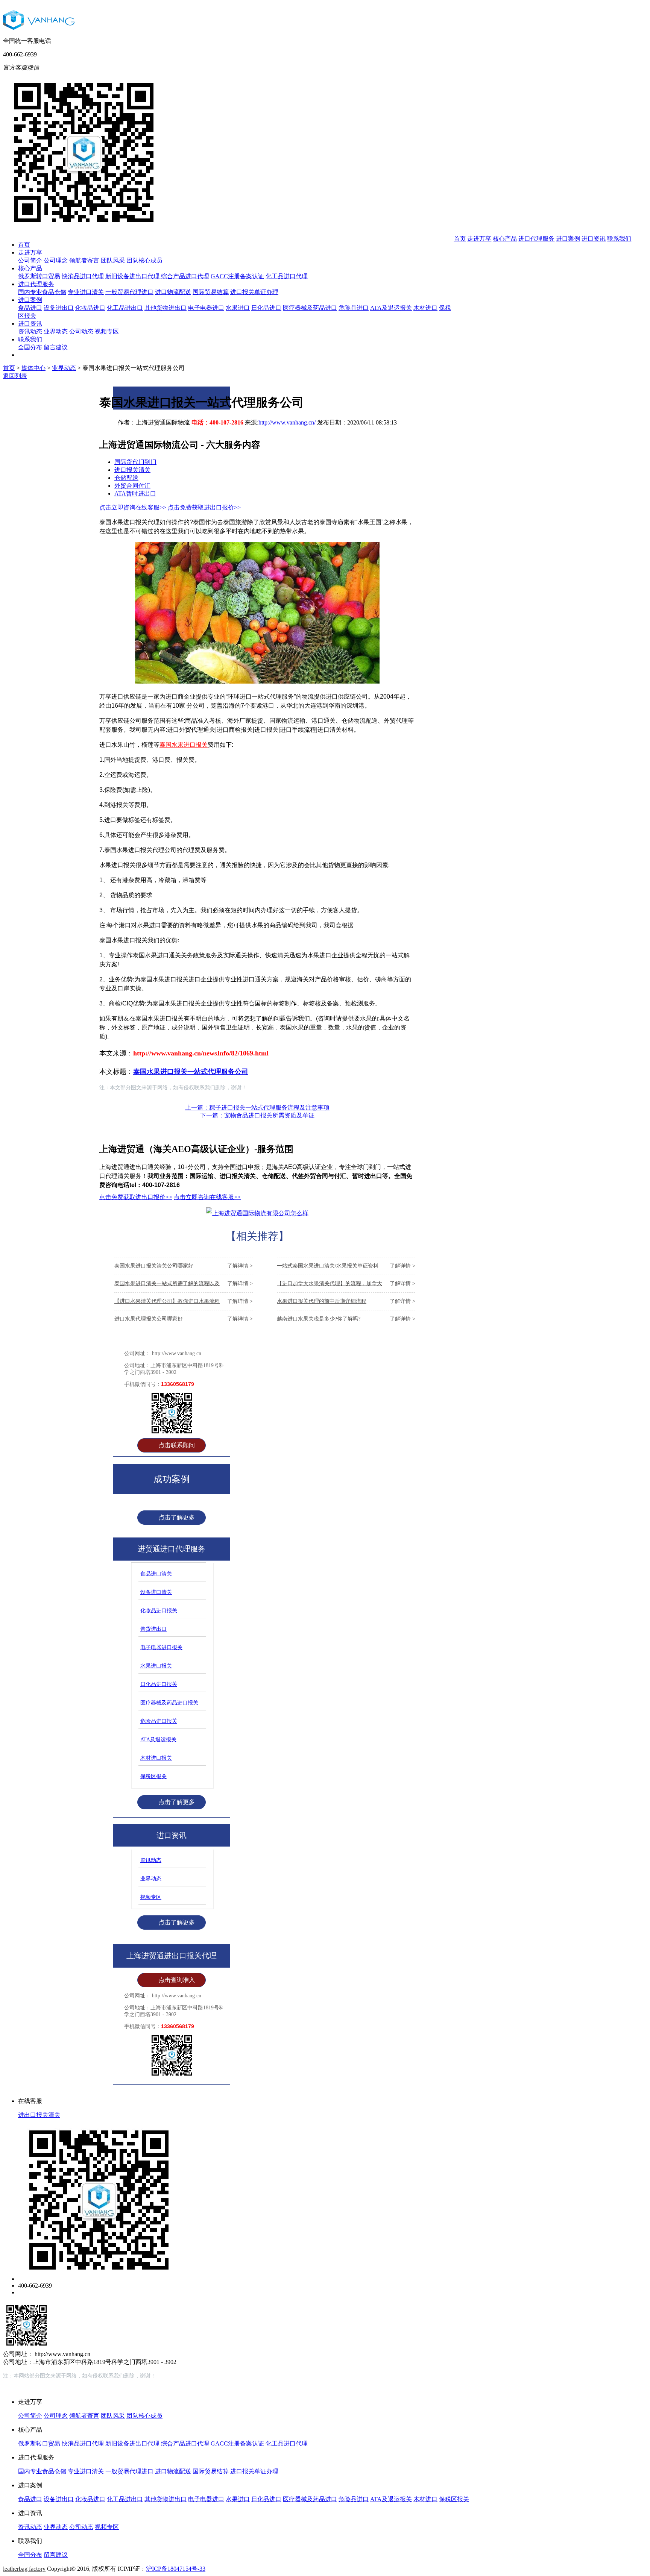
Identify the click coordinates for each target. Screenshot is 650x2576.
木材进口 (425, 308)
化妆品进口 (90, 308)
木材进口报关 (156, 1758)
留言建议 (56, 347)
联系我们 (30, 339)
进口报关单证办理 (254, 292)
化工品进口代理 (287, 276)
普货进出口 (153, 1629)
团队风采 (113, 260)
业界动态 (56, 331)
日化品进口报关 (159, 1684)
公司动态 (81, 331)
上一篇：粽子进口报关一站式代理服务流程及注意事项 (257, 1108)
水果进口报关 (156, 1666)
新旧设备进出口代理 (133, 276)
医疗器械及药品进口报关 (169, 1703)
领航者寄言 (84, 260)
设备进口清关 (156, 1592)
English (620, 79)
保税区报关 (153, 1776)
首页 (24, 245)
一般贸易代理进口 (129, 292)
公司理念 (56, 260)
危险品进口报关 (159, 1721)
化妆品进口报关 (159, 1611)
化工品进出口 (125, 308)
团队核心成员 (144, 260)
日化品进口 (266, 308)
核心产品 (30, 268)
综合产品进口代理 (185, 276)
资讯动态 (30, 331)
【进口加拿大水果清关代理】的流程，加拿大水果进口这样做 (346, 1283)
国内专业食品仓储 (42, 292)
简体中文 (589, 79)
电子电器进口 (206, 308)
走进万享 (30, 252)
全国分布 (30, 347)
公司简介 (30, 260)
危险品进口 (354, 308)
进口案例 (30, 300)
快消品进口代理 (83, 276)
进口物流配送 (173, 292)
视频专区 (107, 331)
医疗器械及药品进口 (310, 308)
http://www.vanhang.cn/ (287, 422)
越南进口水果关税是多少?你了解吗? (346, 1319)
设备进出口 (59, 308)
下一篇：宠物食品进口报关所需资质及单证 (257, 1115)
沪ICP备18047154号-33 (176, 2569)
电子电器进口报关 (161, 1647)
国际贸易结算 (211, 292)
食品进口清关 (156, 1574)
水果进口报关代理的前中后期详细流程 (346, 1301)
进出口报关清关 (39, 2115)
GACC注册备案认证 (237, 276)
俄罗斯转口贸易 (39, 276)
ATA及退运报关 (391, 308)
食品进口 (30, 308)
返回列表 (15, 376)
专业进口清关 (86, 292)
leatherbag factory (24, 2569)
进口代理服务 (36, 284)
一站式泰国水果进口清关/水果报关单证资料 (346, 1266)
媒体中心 (33, 368)
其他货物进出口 (166, 308)
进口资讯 (30, 324)
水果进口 (238, 308)
